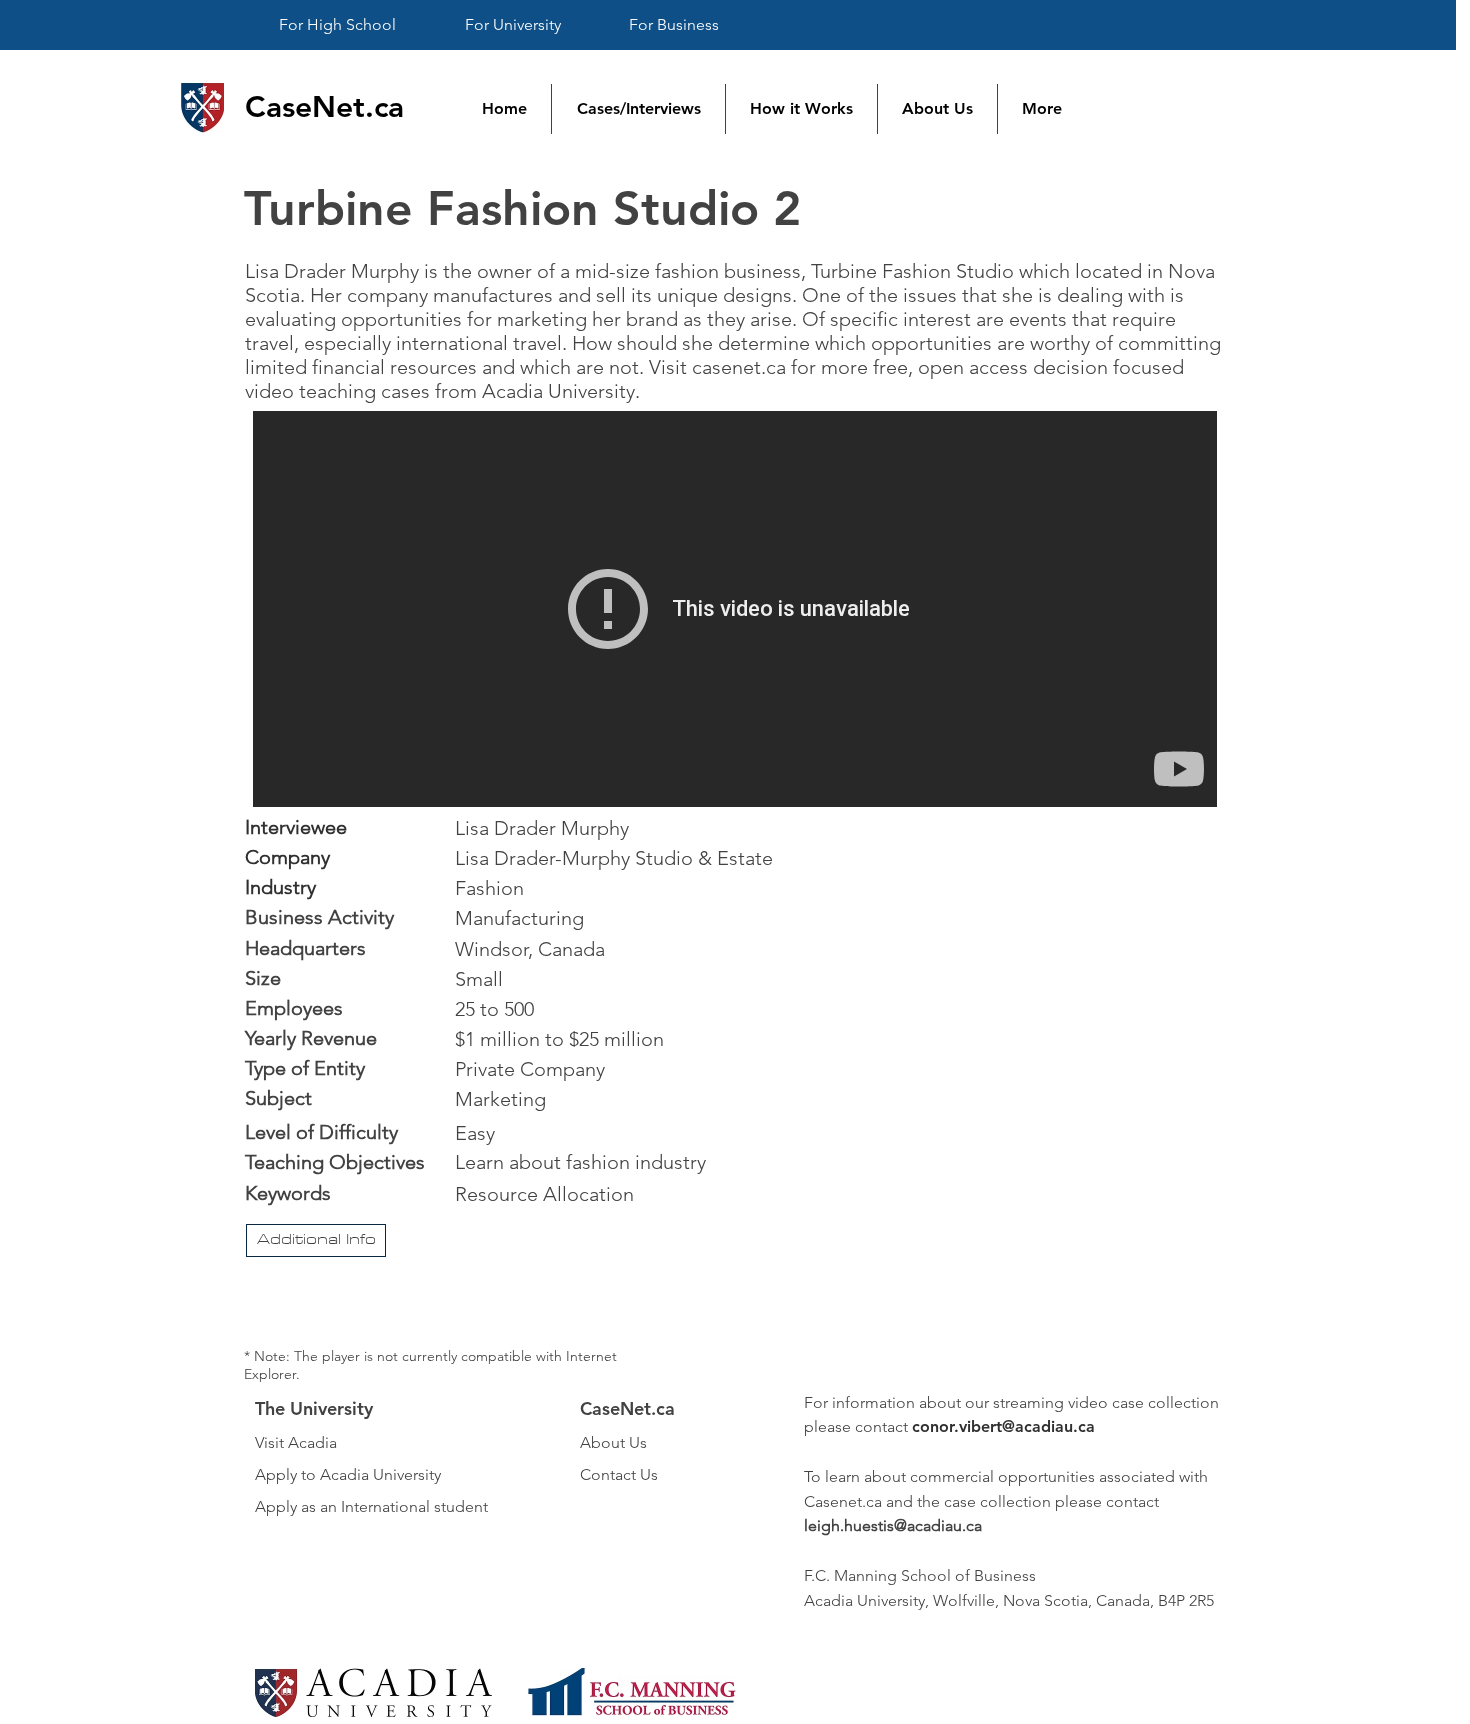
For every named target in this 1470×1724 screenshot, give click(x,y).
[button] (316, 1240)
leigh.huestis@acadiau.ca (893, 1525)
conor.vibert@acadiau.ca (1003, 1426)
